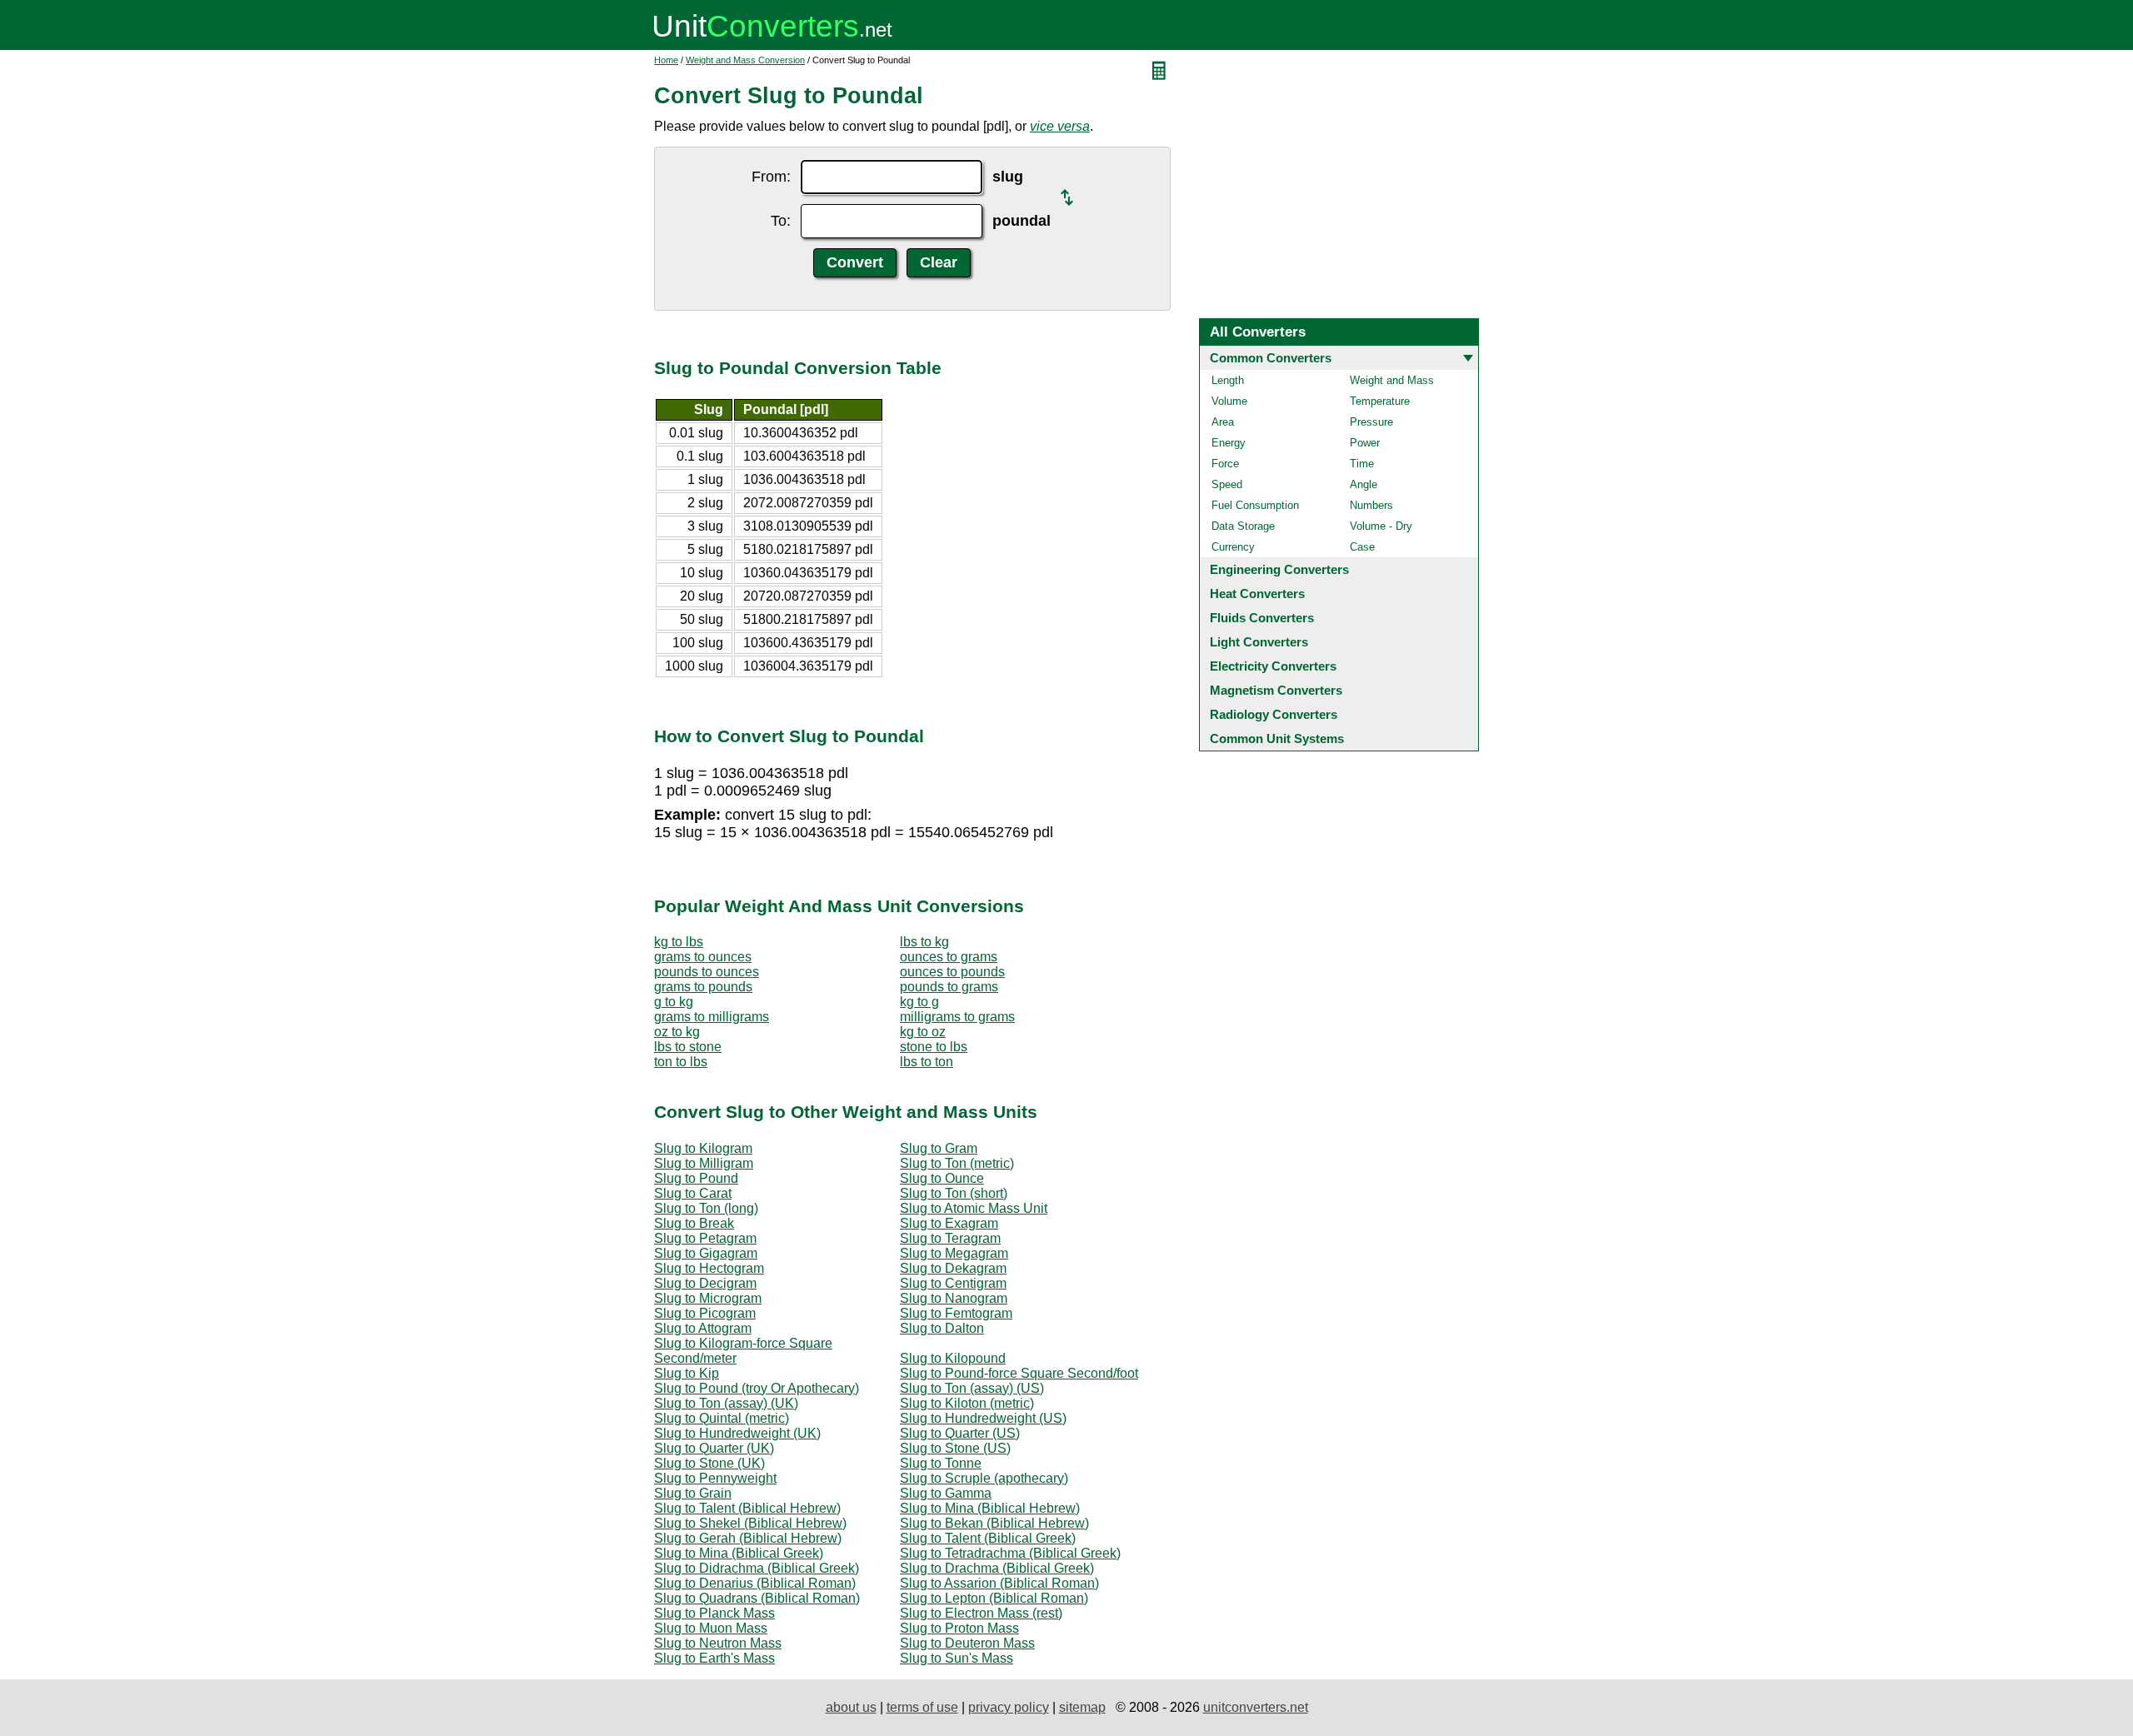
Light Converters (1259, 642)
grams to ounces (703, 957)
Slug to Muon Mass (711, 1628)
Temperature (1380, 401)
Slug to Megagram (954, 1253)
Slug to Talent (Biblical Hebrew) (747, 1508)
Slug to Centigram (953, 1283)
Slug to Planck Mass (714, 1613)
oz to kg (677, 1032)
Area (1223, 422)
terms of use (922, 1707)
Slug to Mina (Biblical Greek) (739, 1553)
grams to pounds (703, 987)
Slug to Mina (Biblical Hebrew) (990, 1508)
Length (1228, 380)
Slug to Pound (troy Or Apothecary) (757, 1388)
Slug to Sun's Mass (957, 1658)
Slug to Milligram (704, 1163)
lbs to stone (688, 1047)
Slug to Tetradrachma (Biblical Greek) (1010, 1553)
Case (1362, 547)
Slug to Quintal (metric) (722, 1418)
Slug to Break (694, 1223)
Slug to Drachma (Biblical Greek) (997, 1568)
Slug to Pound (696, 1178)
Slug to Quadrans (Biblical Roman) (757, 1598)
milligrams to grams (957, 1017)
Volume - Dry (1381, 526)
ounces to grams (949, 957)
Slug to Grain (693, 1493)
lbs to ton (927, 1062)
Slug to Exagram (949, 1223)
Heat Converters (1257, 594)
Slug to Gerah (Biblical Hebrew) (748, 1538)
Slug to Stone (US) (955, 1448)
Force (1225, 464)
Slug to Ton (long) (706, 1208)
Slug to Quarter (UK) (714, 1448)
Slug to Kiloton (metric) (967, 1403)
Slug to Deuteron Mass (967, 1643)
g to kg (674, 1002)
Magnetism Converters (1276, 690)
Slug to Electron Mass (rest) (981, 1613)
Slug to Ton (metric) (957, 1163)
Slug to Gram (939, 1148)
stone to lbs (934, 1047)
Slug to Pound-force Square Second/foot (1019, 1373)
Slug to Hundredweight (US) (983, 1418)
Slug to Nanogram (954, 1298)
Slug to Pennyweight (715, 1478)
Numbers (1371, 505)
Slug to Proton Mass (959, 1628)
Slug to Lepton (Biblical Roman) (994, 1598)
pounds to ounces (707, 972)
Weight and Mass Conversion (745, 60)
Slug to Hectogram (709, 1268)
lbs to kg (924, 942)
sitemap (1082, 1707)
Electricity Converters (1273, 666)
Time (1362, 464)
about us (851, 1707)
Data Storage (1243, 526)
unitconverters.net (1256, 1707)
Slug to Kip (687, 1373)
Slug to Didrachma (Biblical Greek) (757, 1568)
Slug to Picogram (705, 1313)
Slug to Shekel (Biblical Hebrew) (750, 1523)
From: (771, 177)
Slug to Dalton (942, 1328)
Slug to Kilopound (953, 1358)
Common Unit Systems (1277, 738)
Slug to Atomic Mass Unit (974, 1208)
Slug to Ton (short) (954, 1193)
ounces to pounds (952, 972)
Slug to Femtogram (956, 1313)
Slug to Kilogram (703, 1148)
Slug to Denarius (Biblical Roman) (755, 1583)
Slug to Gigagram (706, 1253)
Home (666, 60)
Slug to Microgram (708, 1298)
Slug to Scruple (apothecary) (984, 1478)
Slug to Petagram (705, 1238)
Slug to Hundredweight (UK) (737, 1433)
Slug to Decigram (705, 1283)
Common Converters (1271, 358)
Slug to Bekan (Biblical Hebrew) (994, 1523)
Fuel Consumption (1255, 505)
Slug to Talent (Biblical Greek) (988, 1538)
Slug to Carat (693, 1193)
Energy (1229, 443)
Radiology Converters (1274, 714)
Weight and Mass (1392, 380)
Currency (1233, 547)
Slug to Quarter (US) (960, 1433)
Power (1365, 443)
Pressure (1371, 422)
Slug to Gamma (946, 1493)
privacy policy (1009, 1707)
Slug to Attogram (703, 1328)
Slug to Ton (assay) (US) (972, 1388)
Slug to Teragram (950, 1238)
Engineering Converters (1279, 569)
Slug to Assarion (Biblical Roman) (999, 1583)
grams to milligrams (712, 1017)
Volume (1229, 401)
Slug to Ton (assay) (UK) (726, 1403)
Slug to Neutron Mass (718, 1643)
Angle (1364, 484)
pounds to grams (949, 987)
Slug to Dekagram (953, 1268)
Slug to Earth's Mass (714, 1658)
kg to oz (923, 1032)
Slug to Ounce (942, 1178)
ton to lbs (681, 1062)
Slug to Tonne (941, 1463)
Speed (1227, 484)
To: (781, 221)
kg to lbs (679, 942)
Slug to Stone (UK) (709, 1463)
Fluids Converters (1262, 618)
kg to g (919, 1002)
